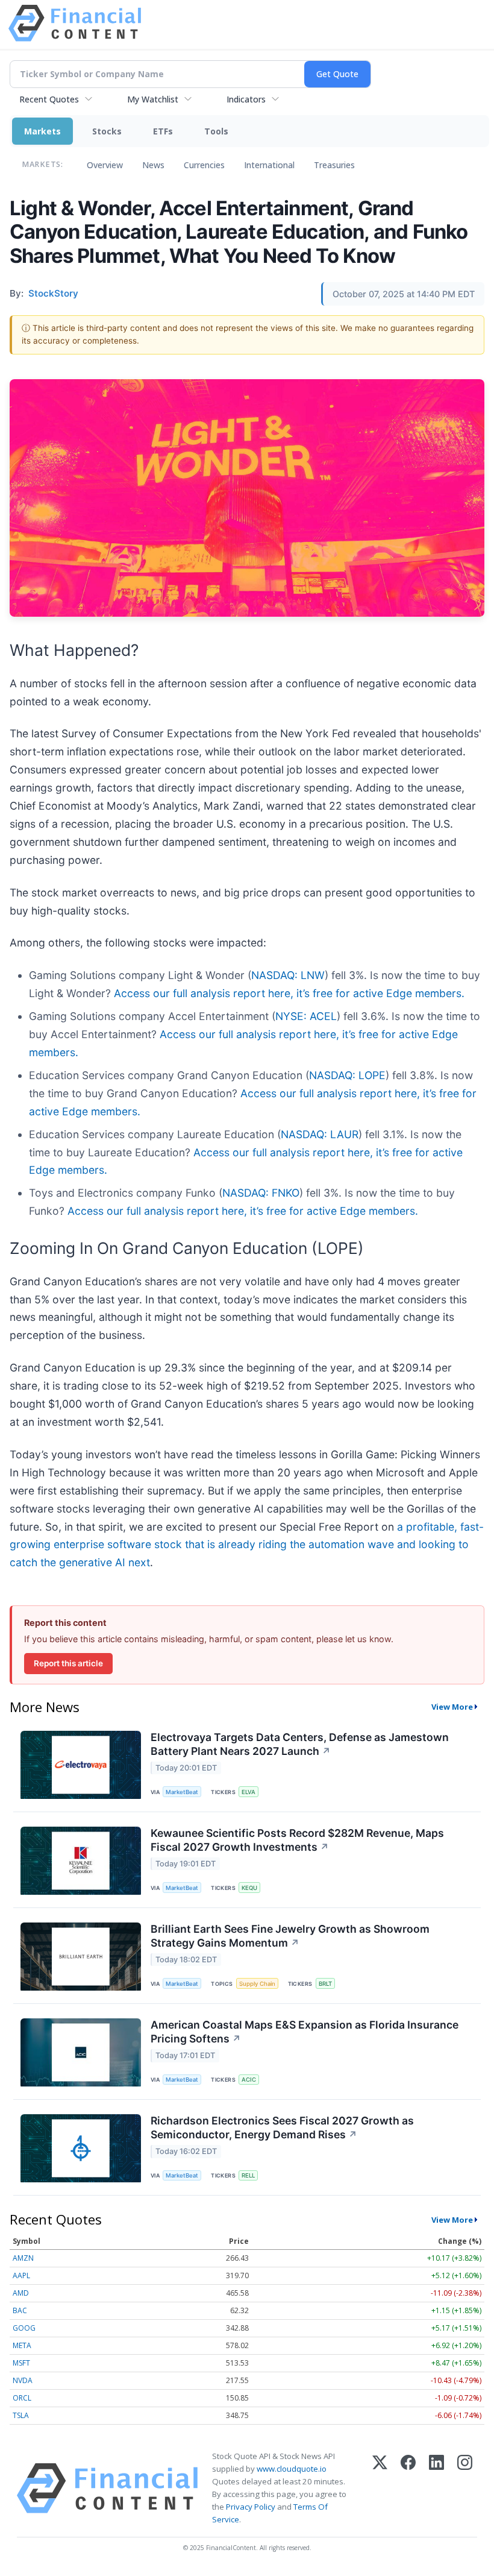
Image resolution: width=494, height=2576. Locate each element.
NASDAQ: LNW (288, 975)
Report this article (68, 1663)
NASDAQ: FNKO (261, 1193)
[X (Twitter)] (380, 2488)
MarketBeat (182, 1792)
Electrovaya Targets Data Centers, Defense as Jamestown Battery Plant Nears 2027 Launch (300, 1744)
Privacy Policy (251, 2507)
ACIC (249, 2080)
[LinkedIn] (436, 2488)
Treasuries (334, 165)
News (153, 165)
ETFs (163, 131)
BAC (20, 2310)
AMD (21, 2293)
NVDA (23, 2380)
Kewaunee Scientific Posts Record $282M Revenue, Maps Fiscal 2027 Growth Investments (297, 1840)
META (22, 2345)
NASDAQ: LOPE (347, 1075)
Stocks (107, 131)
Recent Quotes (49, 99)
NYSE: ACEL (306, 1016)
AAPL (21, 2275)
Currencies (204, 165)
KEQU (249, 1888)
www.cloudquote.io (292, 2469)
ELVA (249, 1792)
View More (452, 1707)
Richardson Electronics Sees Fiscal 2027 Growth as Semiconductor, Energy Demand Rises (282, 2127)
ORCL (22, 2398)
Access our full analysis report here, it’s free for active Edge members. (289, 993)
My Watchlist (153, 99)
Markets (42, 131)
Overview (105, 165)
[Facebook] (408, 2488)
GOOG (24, 2328)
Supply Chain (257, 1984)
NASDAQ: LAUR (320, 1134)
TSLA (21, 2415)
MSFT (21, 2363)
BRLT (325, 1984)
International (269, 165)
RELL (248, 2175)
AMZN (23, 2258)
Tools (216, 131)
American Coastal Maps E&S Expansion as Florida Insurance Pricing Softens (305, 2032)
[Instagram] (465, 2488)
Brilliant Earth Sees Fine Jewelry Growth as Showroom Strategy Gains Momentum (290, 1936)
